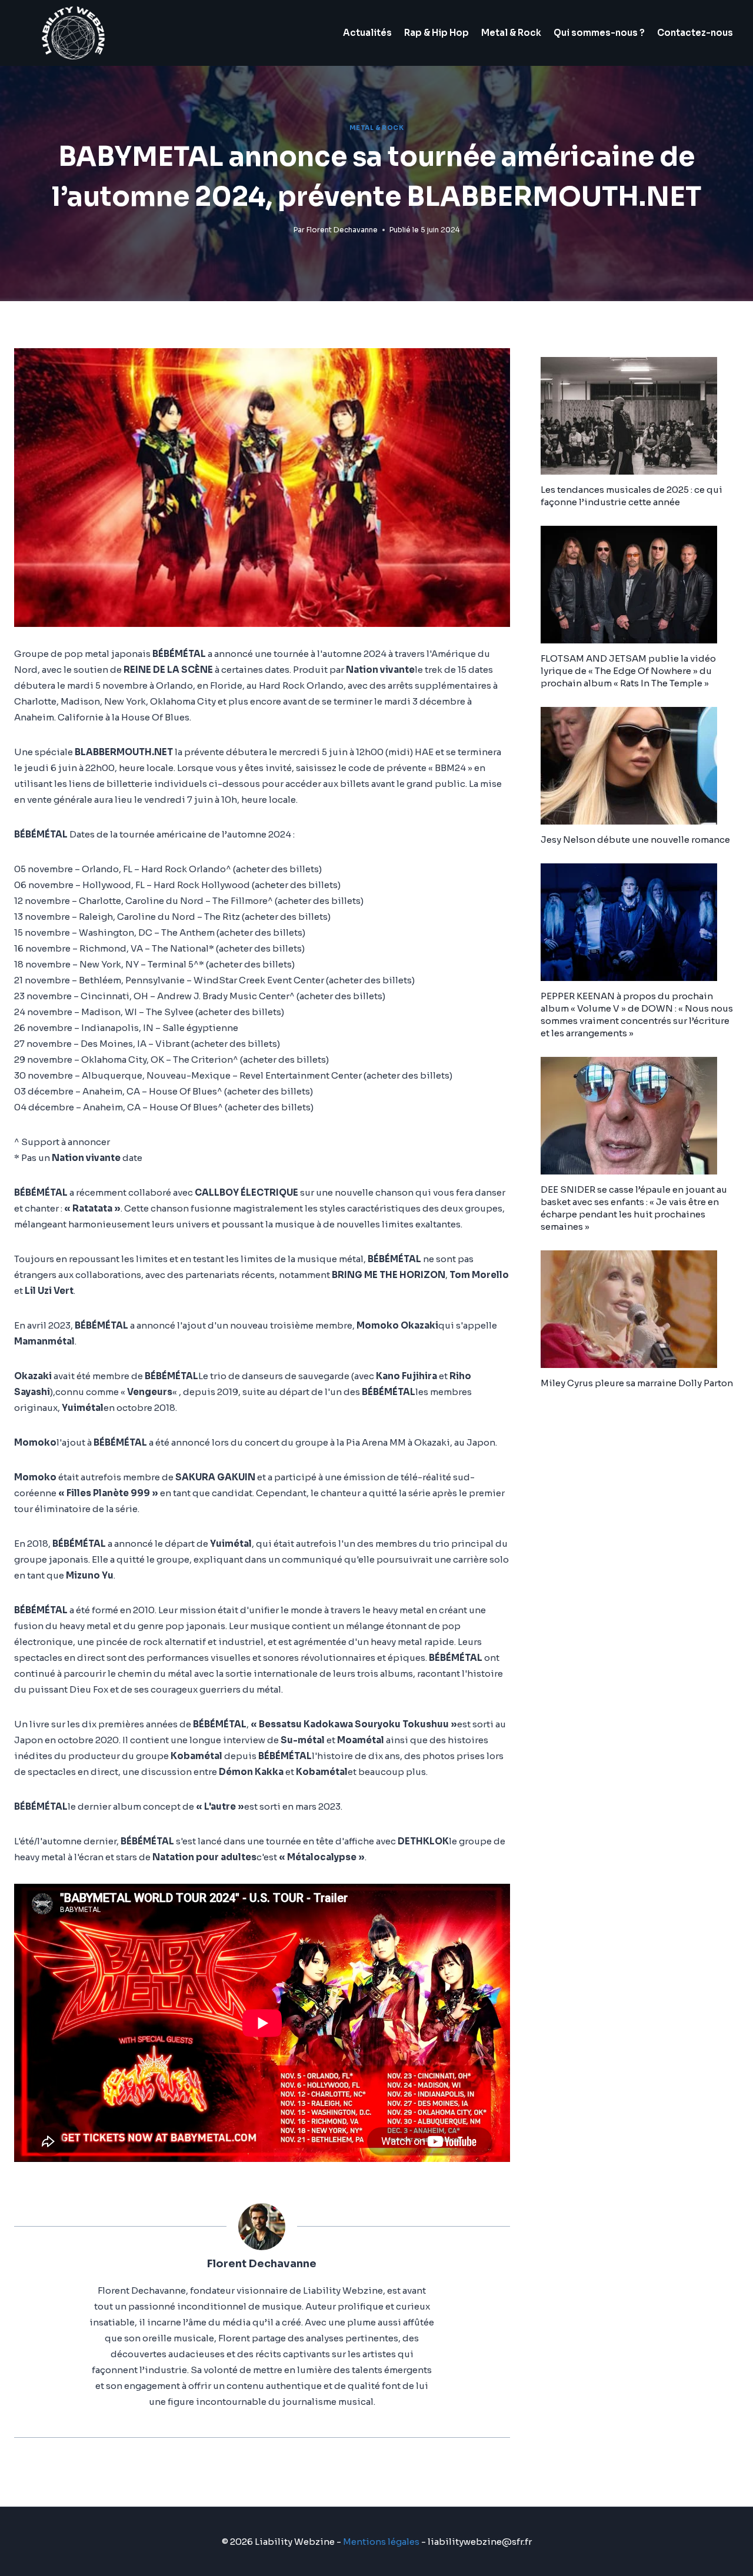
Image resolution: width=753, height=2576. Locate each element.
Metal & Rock (511, 33)
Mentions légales (381, 2542)
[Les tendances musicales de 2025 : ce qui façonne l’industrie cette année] (640, 416)
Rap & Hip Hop (437, 33)
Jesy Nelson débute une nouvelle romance (635, 840)
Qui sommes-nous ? (599, 33)
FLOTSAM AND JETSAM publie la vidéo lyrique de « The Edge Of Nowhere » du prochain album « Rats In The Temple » (628, 671)
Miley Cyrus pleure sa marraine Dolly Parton (637, 1383)
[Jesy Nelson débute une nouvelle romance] (640, 766)
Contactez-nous (695, 33)
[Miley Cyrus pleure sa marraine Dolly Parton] (640, 1309)
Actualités (367, 33)
